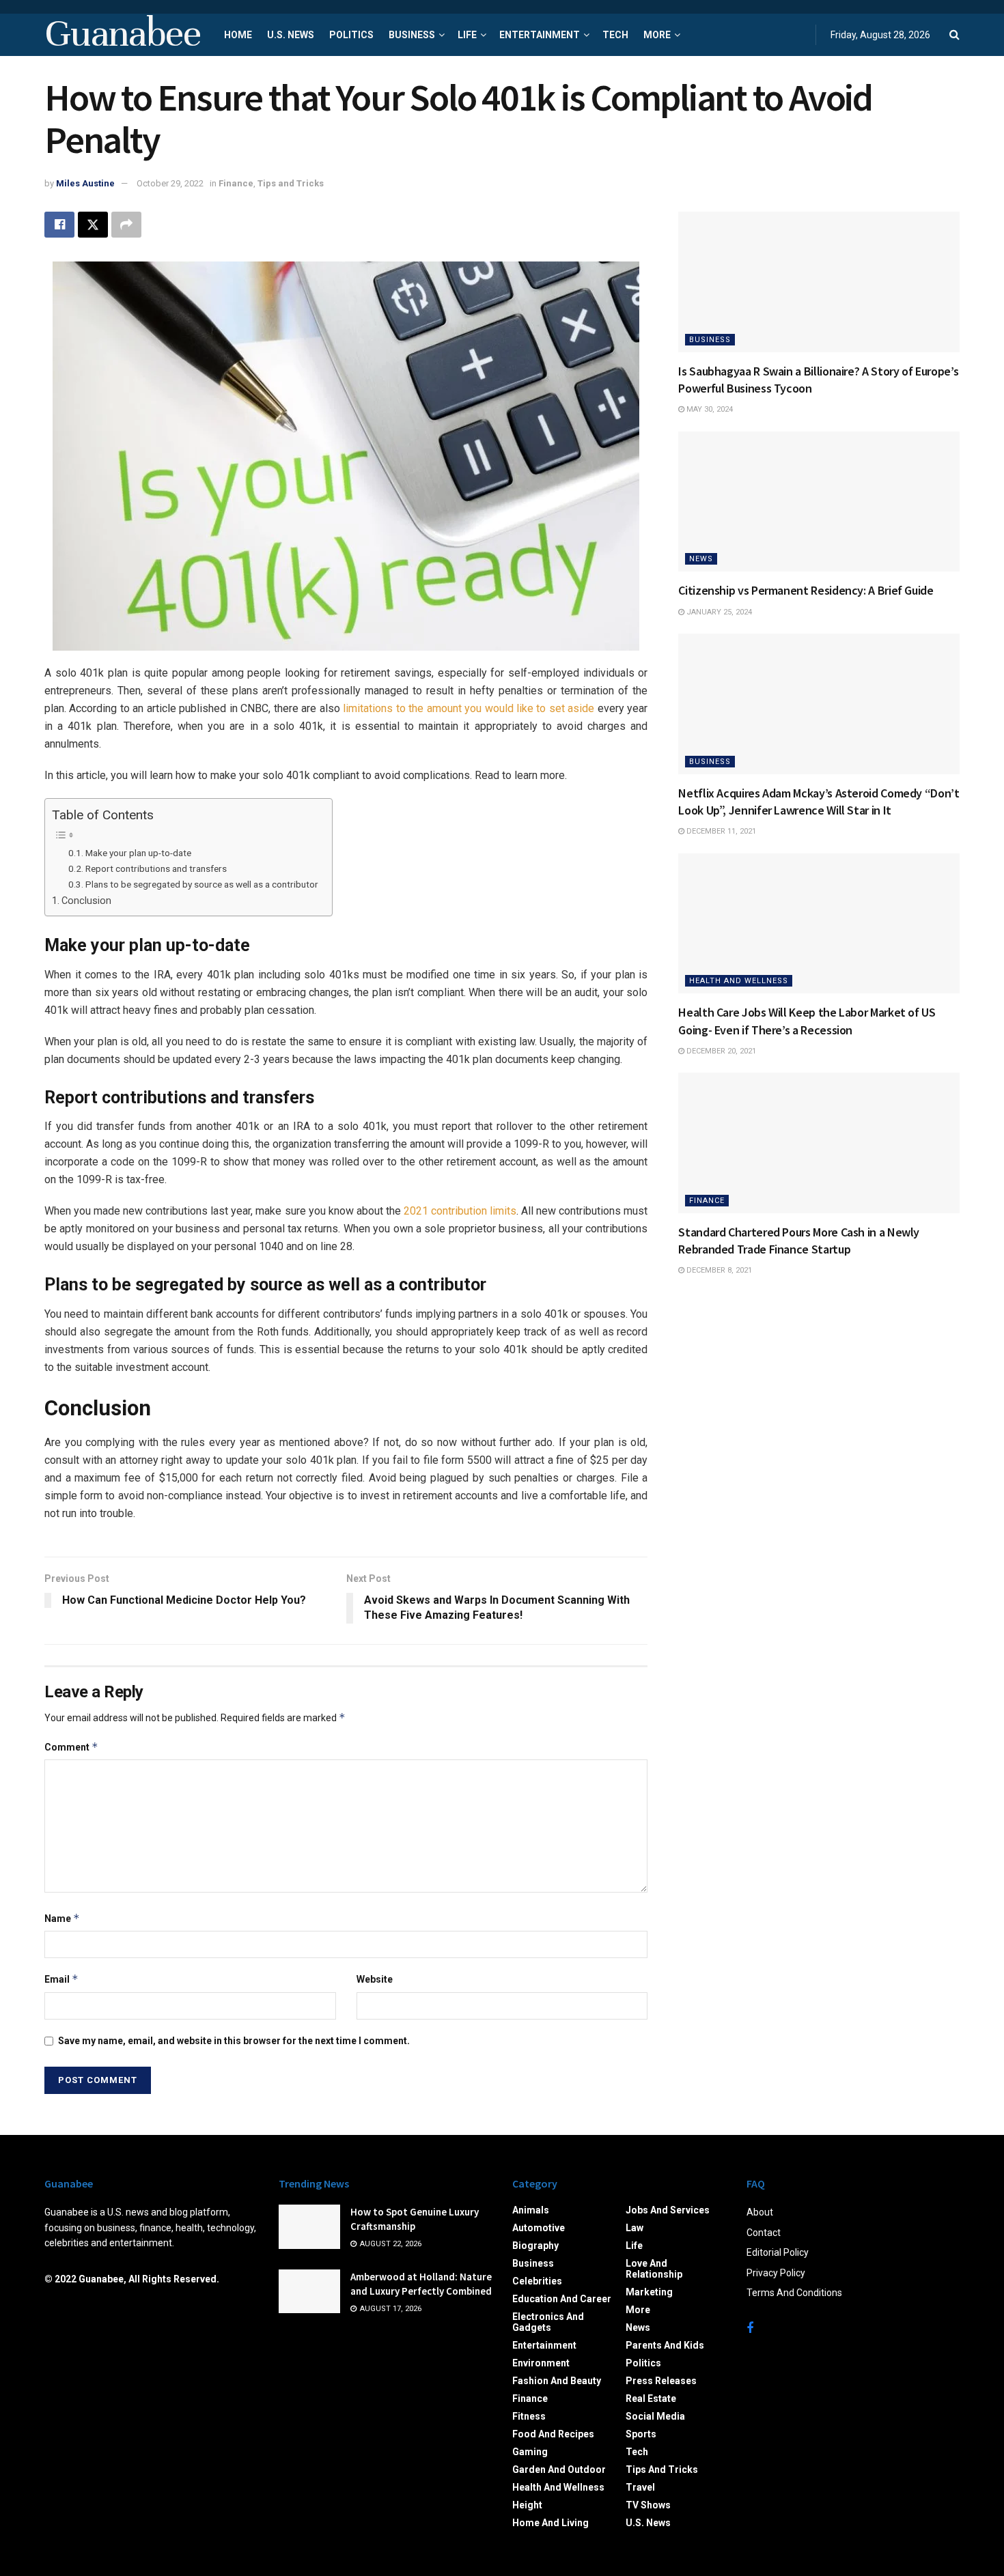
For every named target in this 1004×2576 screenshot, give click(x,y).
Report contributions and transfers (156, 868)
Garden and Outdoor (559, 2469)
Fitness (529, 2416)
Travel (640, 2487)
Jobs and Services (668, 2210)
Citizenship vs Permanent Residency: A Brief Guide (806, 590)
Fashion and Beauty (557, 2381)
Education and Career (562, 2299)
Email (61, 1979)
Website (375, 1979)
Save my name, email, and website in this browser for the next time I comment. (234, 2041)
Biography (535, 2246)
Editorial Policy (778, 2252)
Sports (641, 2434)
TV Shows (648, 2505)
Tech (615, 35)
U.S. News (291, 35)
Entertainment (540, 35)
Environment (541, 2363)
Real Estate (651, 2398)
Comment (71, 1747)
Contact (764, 2233)
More (657, 35)
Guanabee (122, 35)
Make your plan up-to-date (138, 853)
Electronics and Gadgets (548, 2322)
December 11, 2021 (720, 831)
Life (467, 35)
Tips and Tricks (291, 183)
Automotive (539, 2228)
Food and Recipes (553, 2434)
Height (527, 2505)
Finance (236, 183)
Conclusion (88, 901)
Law (635, 2228)
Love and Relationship (654, 2269)
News (701, 559)
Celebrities (537, 2281)
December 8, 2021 (718, 1270)
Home (238, 35)
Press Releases (661, 2381)
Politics (351, 35)
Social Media (655, 2416)
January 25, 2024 (718, 612)
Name (62, 1918)
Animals (531, 2210)
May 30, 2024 (709, 409)
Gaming (530, 2452)
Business (412, 35)
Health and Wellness (739, 981)
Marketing (649, 2292)
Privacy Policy (776, 2273)
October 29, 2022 (170, 183)
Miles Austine (85, 183)
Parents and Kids (665, 2345)
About (760, 2212)
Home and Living (550, 2523)
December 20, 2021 (720, 1051)
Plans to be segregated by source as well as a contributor (202, 884)
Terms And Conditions (794, 2293)
